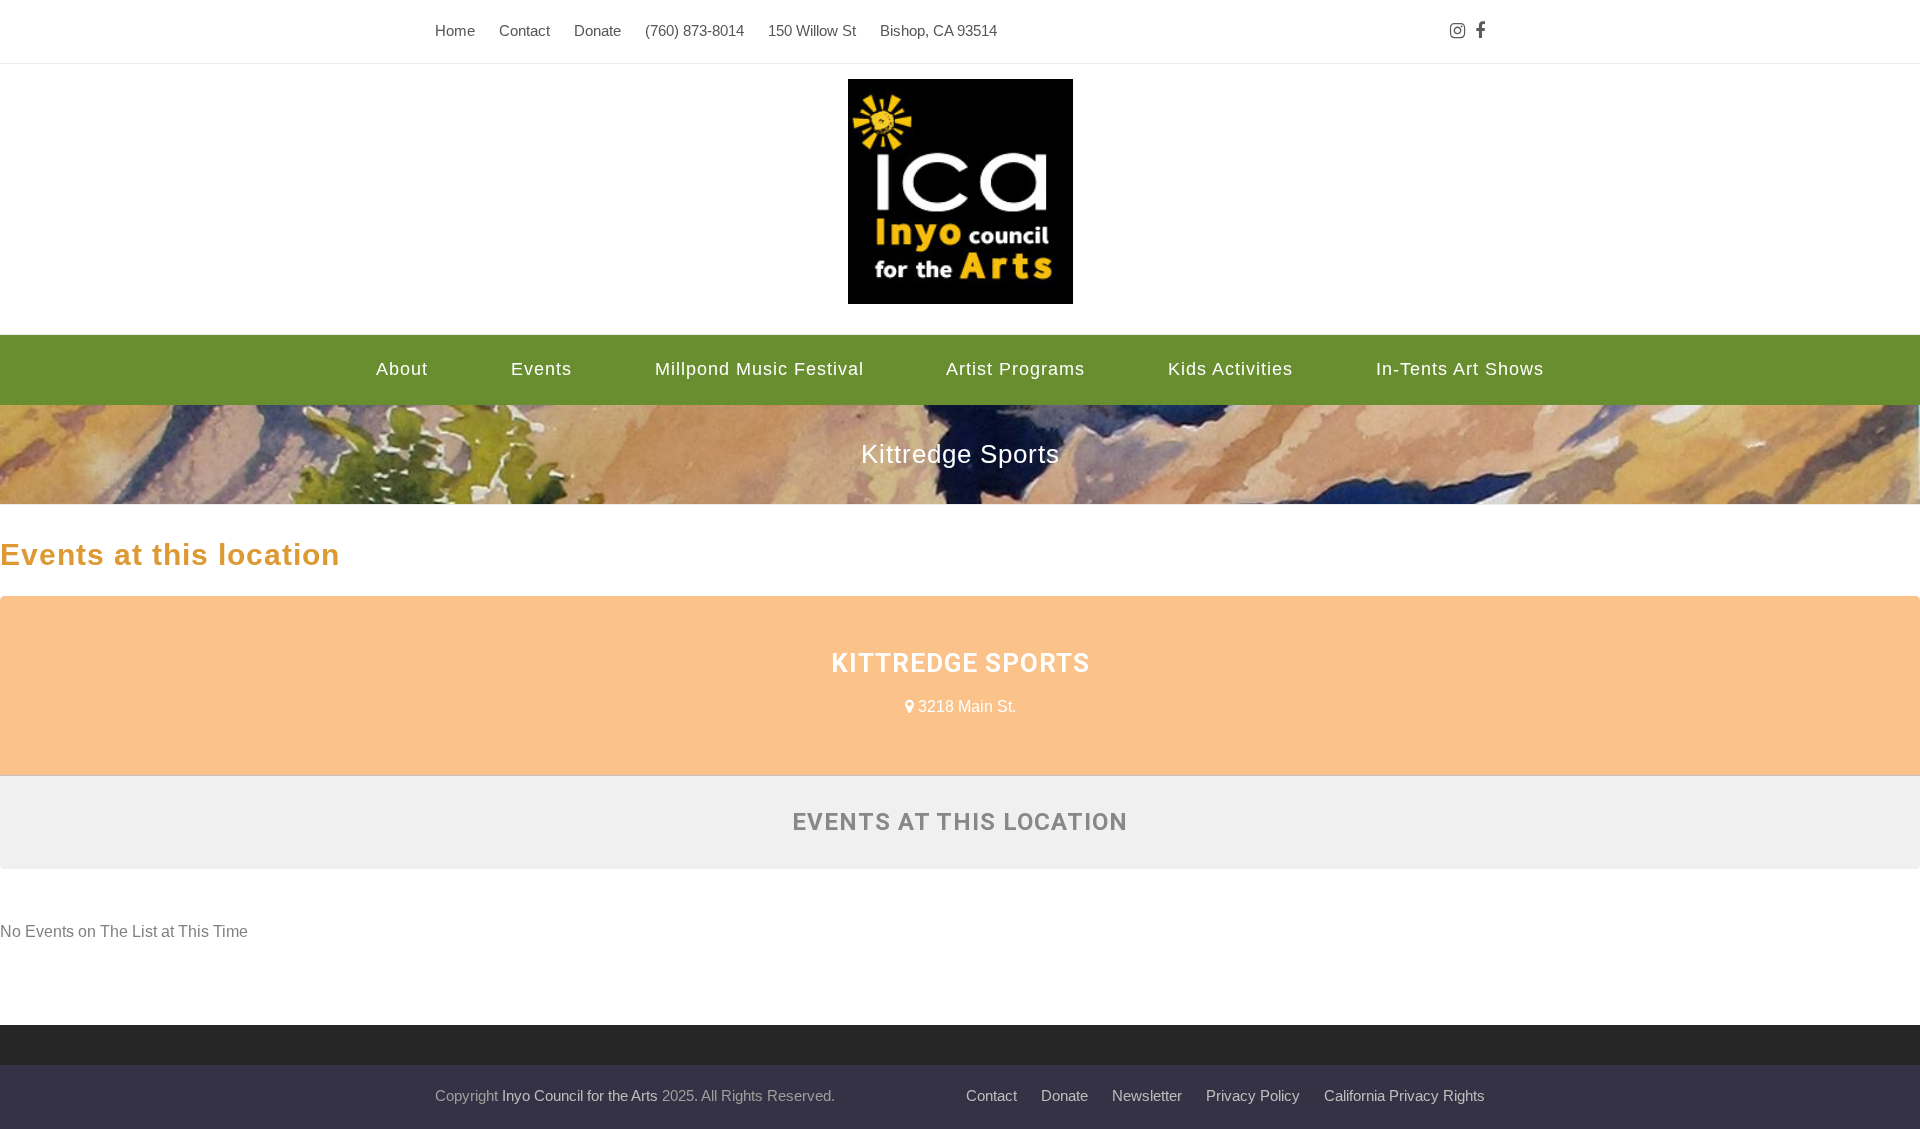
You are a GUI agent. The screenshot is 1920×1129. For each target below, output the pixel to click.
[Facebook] (1480, 31)
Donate (1064, 1096)
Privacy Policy (1253, 1096)
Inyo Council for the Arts (580, 1096)
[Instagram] (1457, 31)
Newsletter (1147, 1096)
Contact (991, 1096)
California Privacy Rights (1404, 1096)
